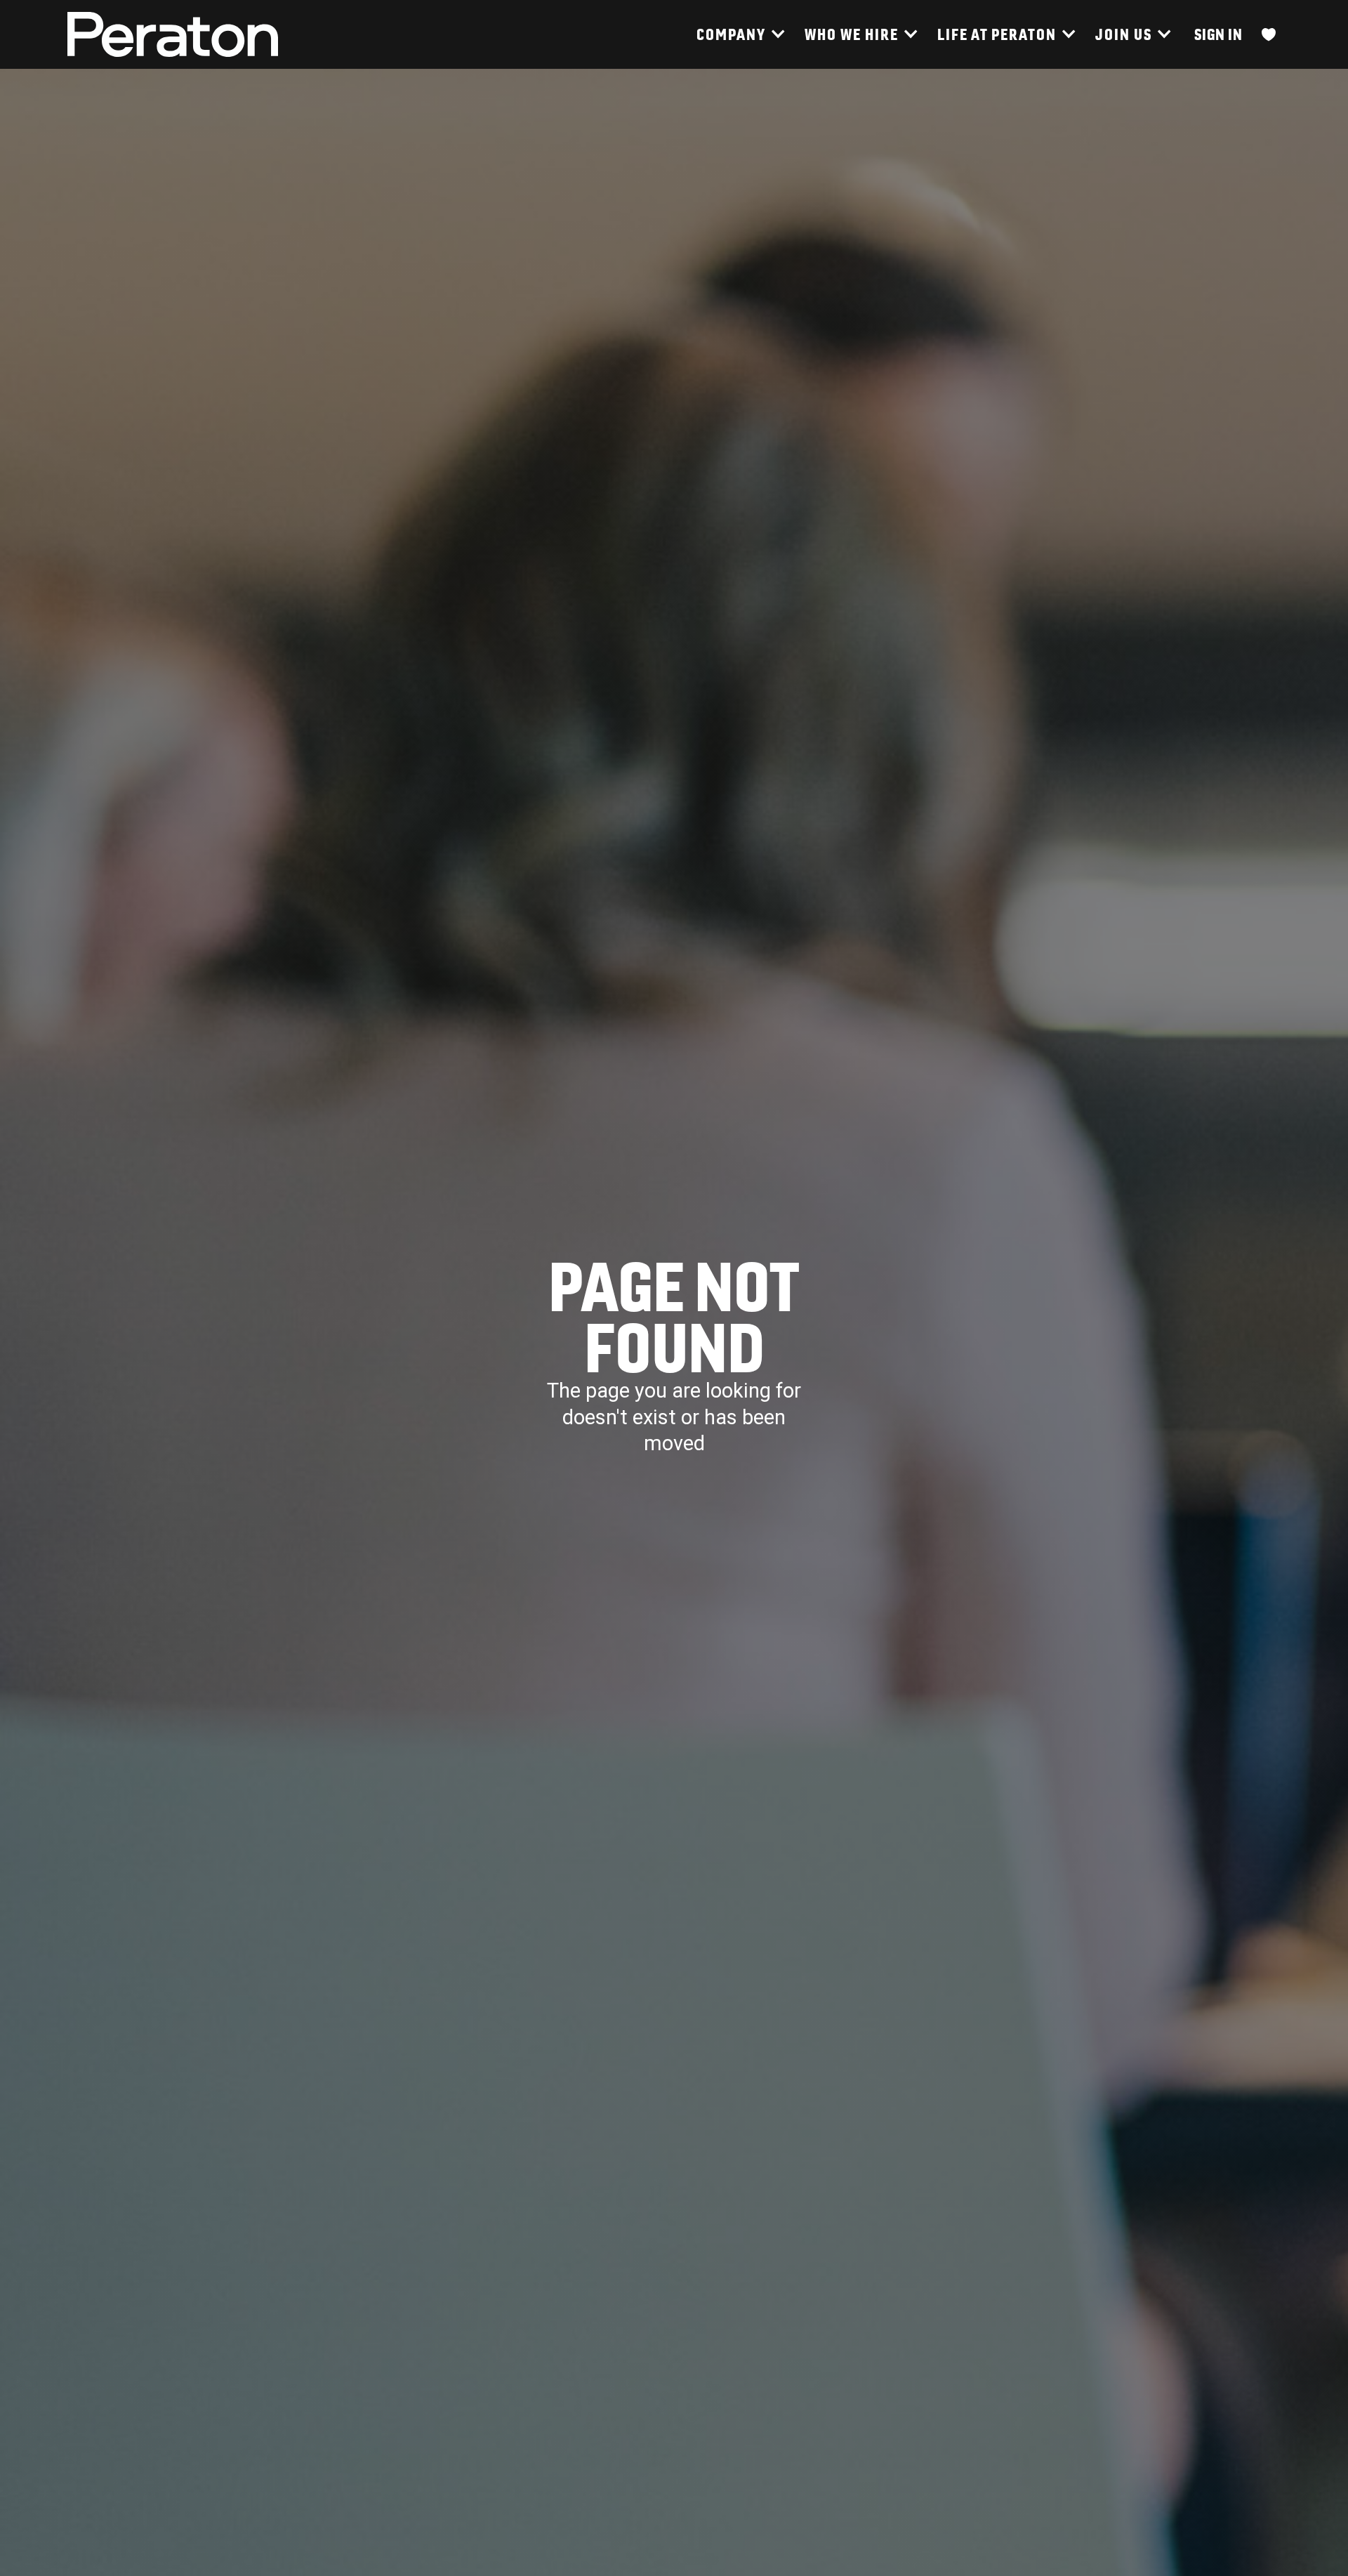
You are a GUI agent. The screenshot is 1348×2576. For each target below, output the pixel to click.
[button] (740, 34)
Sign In (1218, 34)
